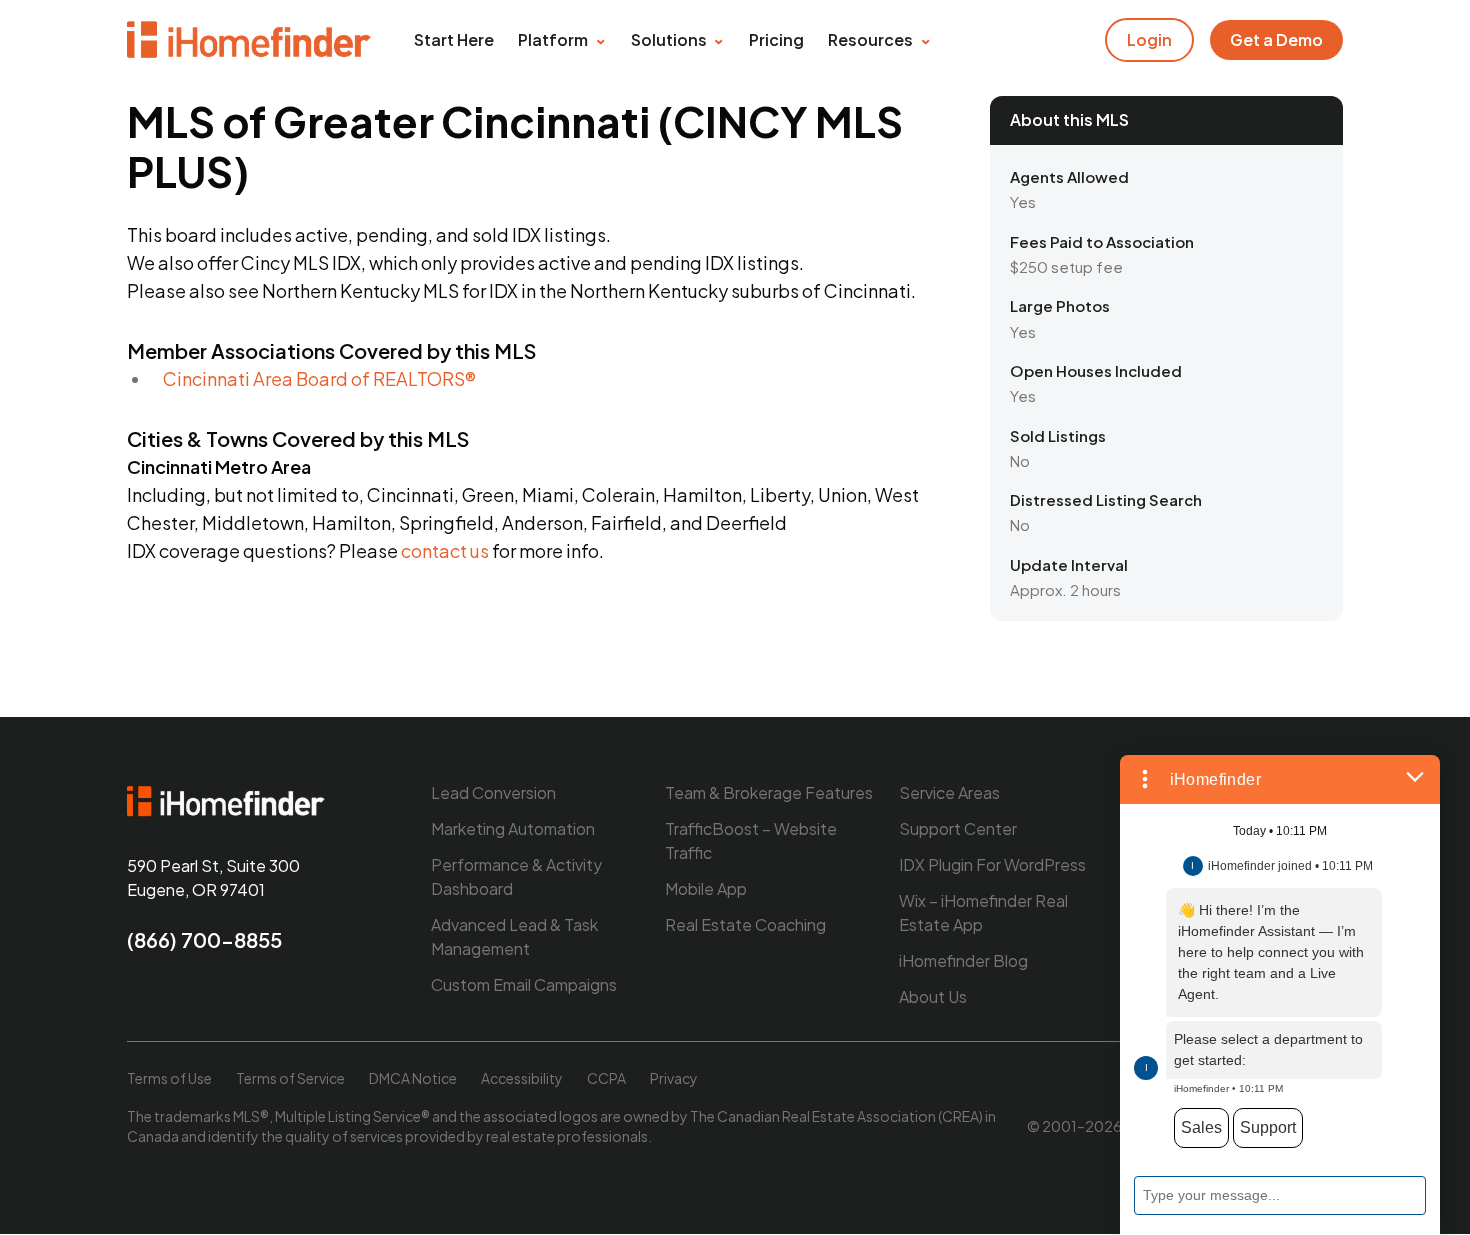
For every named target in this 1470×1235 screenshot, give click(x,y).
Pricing (776, 39)
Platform (553, 39)
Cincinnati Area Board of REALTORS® (319, 378)
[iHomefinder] (250, 40)
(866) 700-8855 (204, 939)
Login (1149, 39)
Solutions (669, 39)
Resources (870, 39)
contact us (445, 550)
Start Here (454, 39)
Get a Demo (1276, 39)
